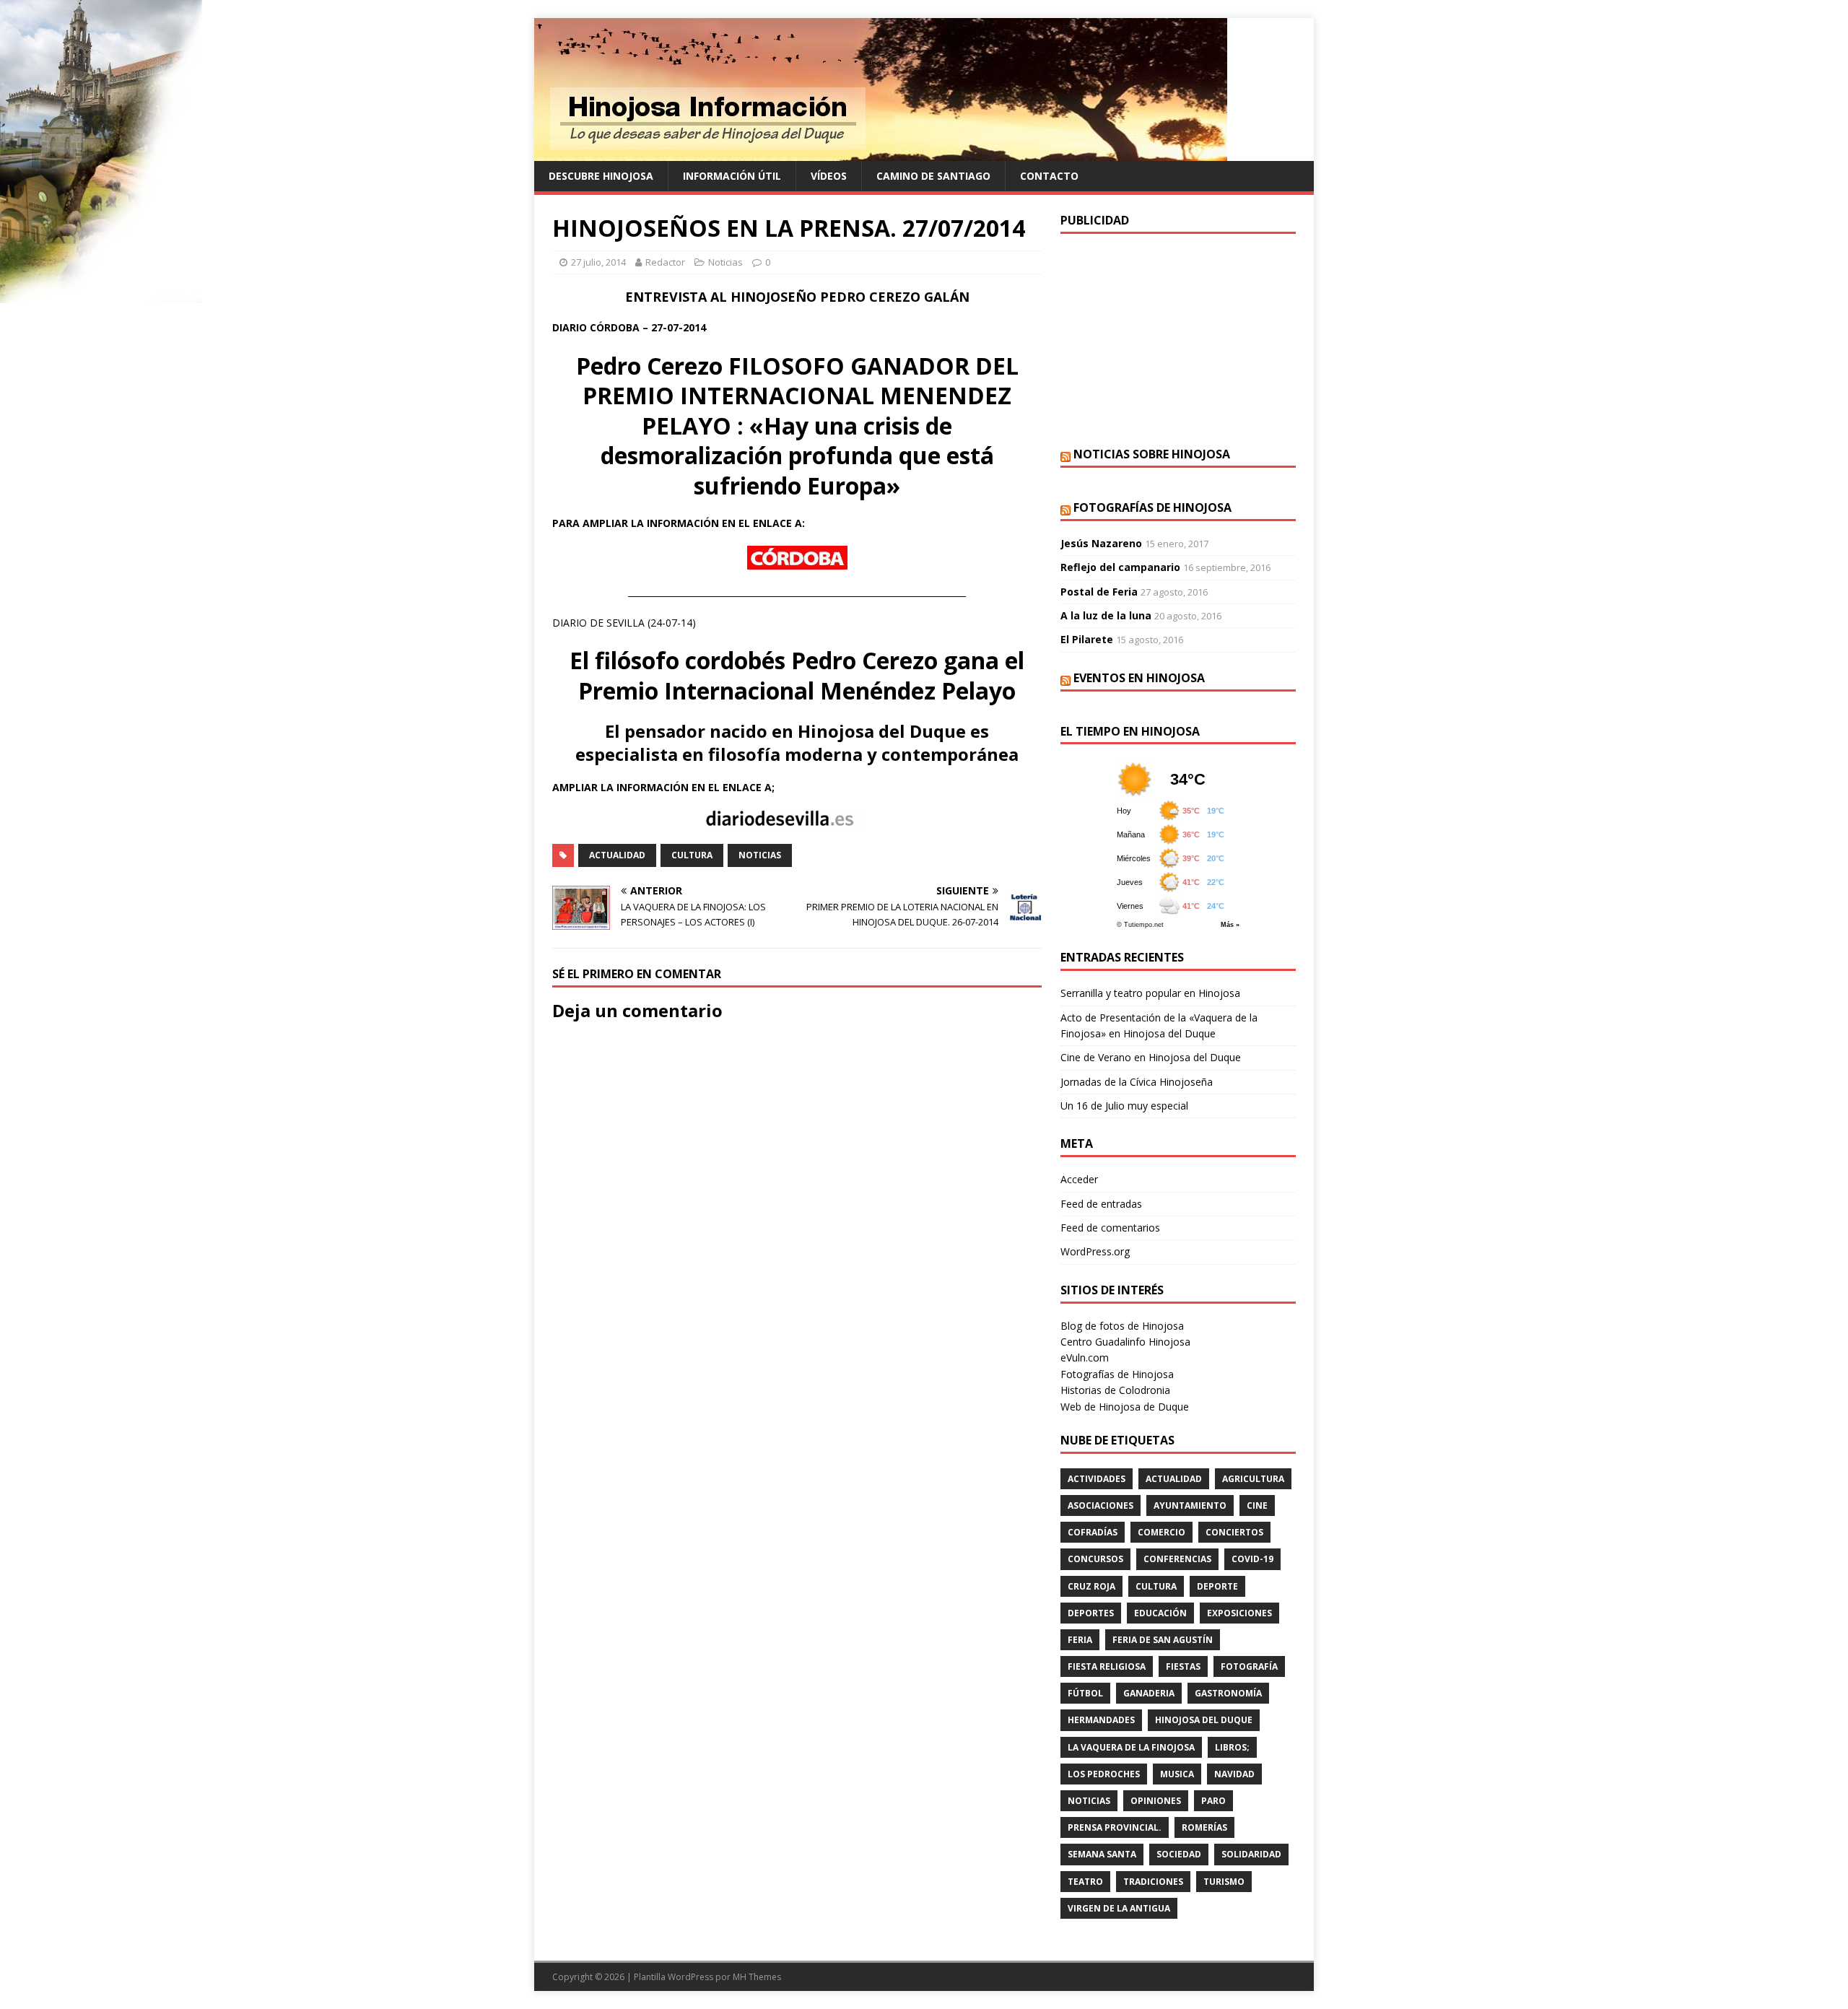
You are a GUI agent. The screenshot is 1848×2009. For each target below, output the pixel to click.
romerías (1204, 1827)
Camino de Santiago (933, 176)
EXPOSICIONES (1239, 1613)
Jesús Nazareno (1101, 543)
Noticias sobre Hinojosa (1152, 454)
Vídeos (829, 176)
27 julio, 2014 (598, 262)
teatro (1085, 1882)
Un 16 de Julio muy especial (1124, 1106)
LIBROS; (1232, 1747)
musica (1177, 1774)
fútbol (1085, 1693)
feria (1080, 1640)
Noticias (725, 262)
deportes (1091, 1613)
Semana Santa (1102, 1854)
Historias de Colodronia (1115, 1390)
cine (1257, 1505)
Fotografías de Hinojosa (1152, 507)
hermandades (1101, 1720)
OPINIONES (1156, 1801)
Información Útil (732, 176)
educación (1160, 1613)
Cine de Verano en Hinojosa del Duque (1151, 1057)
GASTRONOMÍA (1228, 1693)
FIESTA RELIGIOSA (1107, 1666)
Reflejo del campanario (1120, 567)
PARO (1213, 1801)
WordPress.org (1095, 1251)
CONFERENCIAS (1177, 1559)
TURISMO (1224, 1882)
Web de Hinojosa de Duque (1125, 1407)
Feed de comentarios (1110, 1228)
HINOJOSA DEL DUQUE (1204, 1720)
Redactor (665, 262)
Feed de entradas (1101, 1204)
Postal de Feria (1099, 592)
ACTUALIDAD (617, 855)
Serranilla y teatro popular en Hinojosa (1150, 993)
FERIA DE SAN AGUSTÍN (1163, 1640)
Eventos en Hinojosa (1139, 678)
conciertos (1234, 1532)
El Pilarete (1087, 639)
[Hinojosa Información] (881, 153)
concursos (1095, 1559)
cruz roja (1091, 1586)
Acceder (1079, 1179)
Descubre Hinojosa (601, 176)
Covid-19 (1252, 1559)
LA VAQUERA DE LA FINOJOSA (1131, 1747)
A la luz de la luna (1106, 615)
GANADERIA (1149, 1693)
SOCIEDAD (1179, 1854)
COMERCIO (1161, 1532)
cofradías (1093, 1532)
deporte (1217, 1586)
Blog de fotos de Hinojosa (1122, 1326)
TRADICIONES (1153, 1882)
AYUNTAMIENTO (1190, 1505)
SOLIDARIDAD (1251, 1854)
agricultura (1253, 1479)
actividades (1097, 1479)
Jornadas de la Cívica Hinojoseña (1137, 1082)
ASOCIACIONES (1100, 1505)
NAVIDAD (1234, 1774)
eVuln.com (1085, 1358)
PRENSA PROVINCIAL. (1115, 1827)
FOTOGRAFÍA (1249, 1666)
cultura (692, 855)
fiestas (1183, 1666)
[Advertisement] (1178, 339)
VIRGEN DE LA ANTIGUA (1119, 1908)
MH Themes (757, 1977)
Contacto (1049, 176)
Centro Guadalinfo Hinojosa (1125, 1342)
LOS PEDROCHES (1104, 1774)
